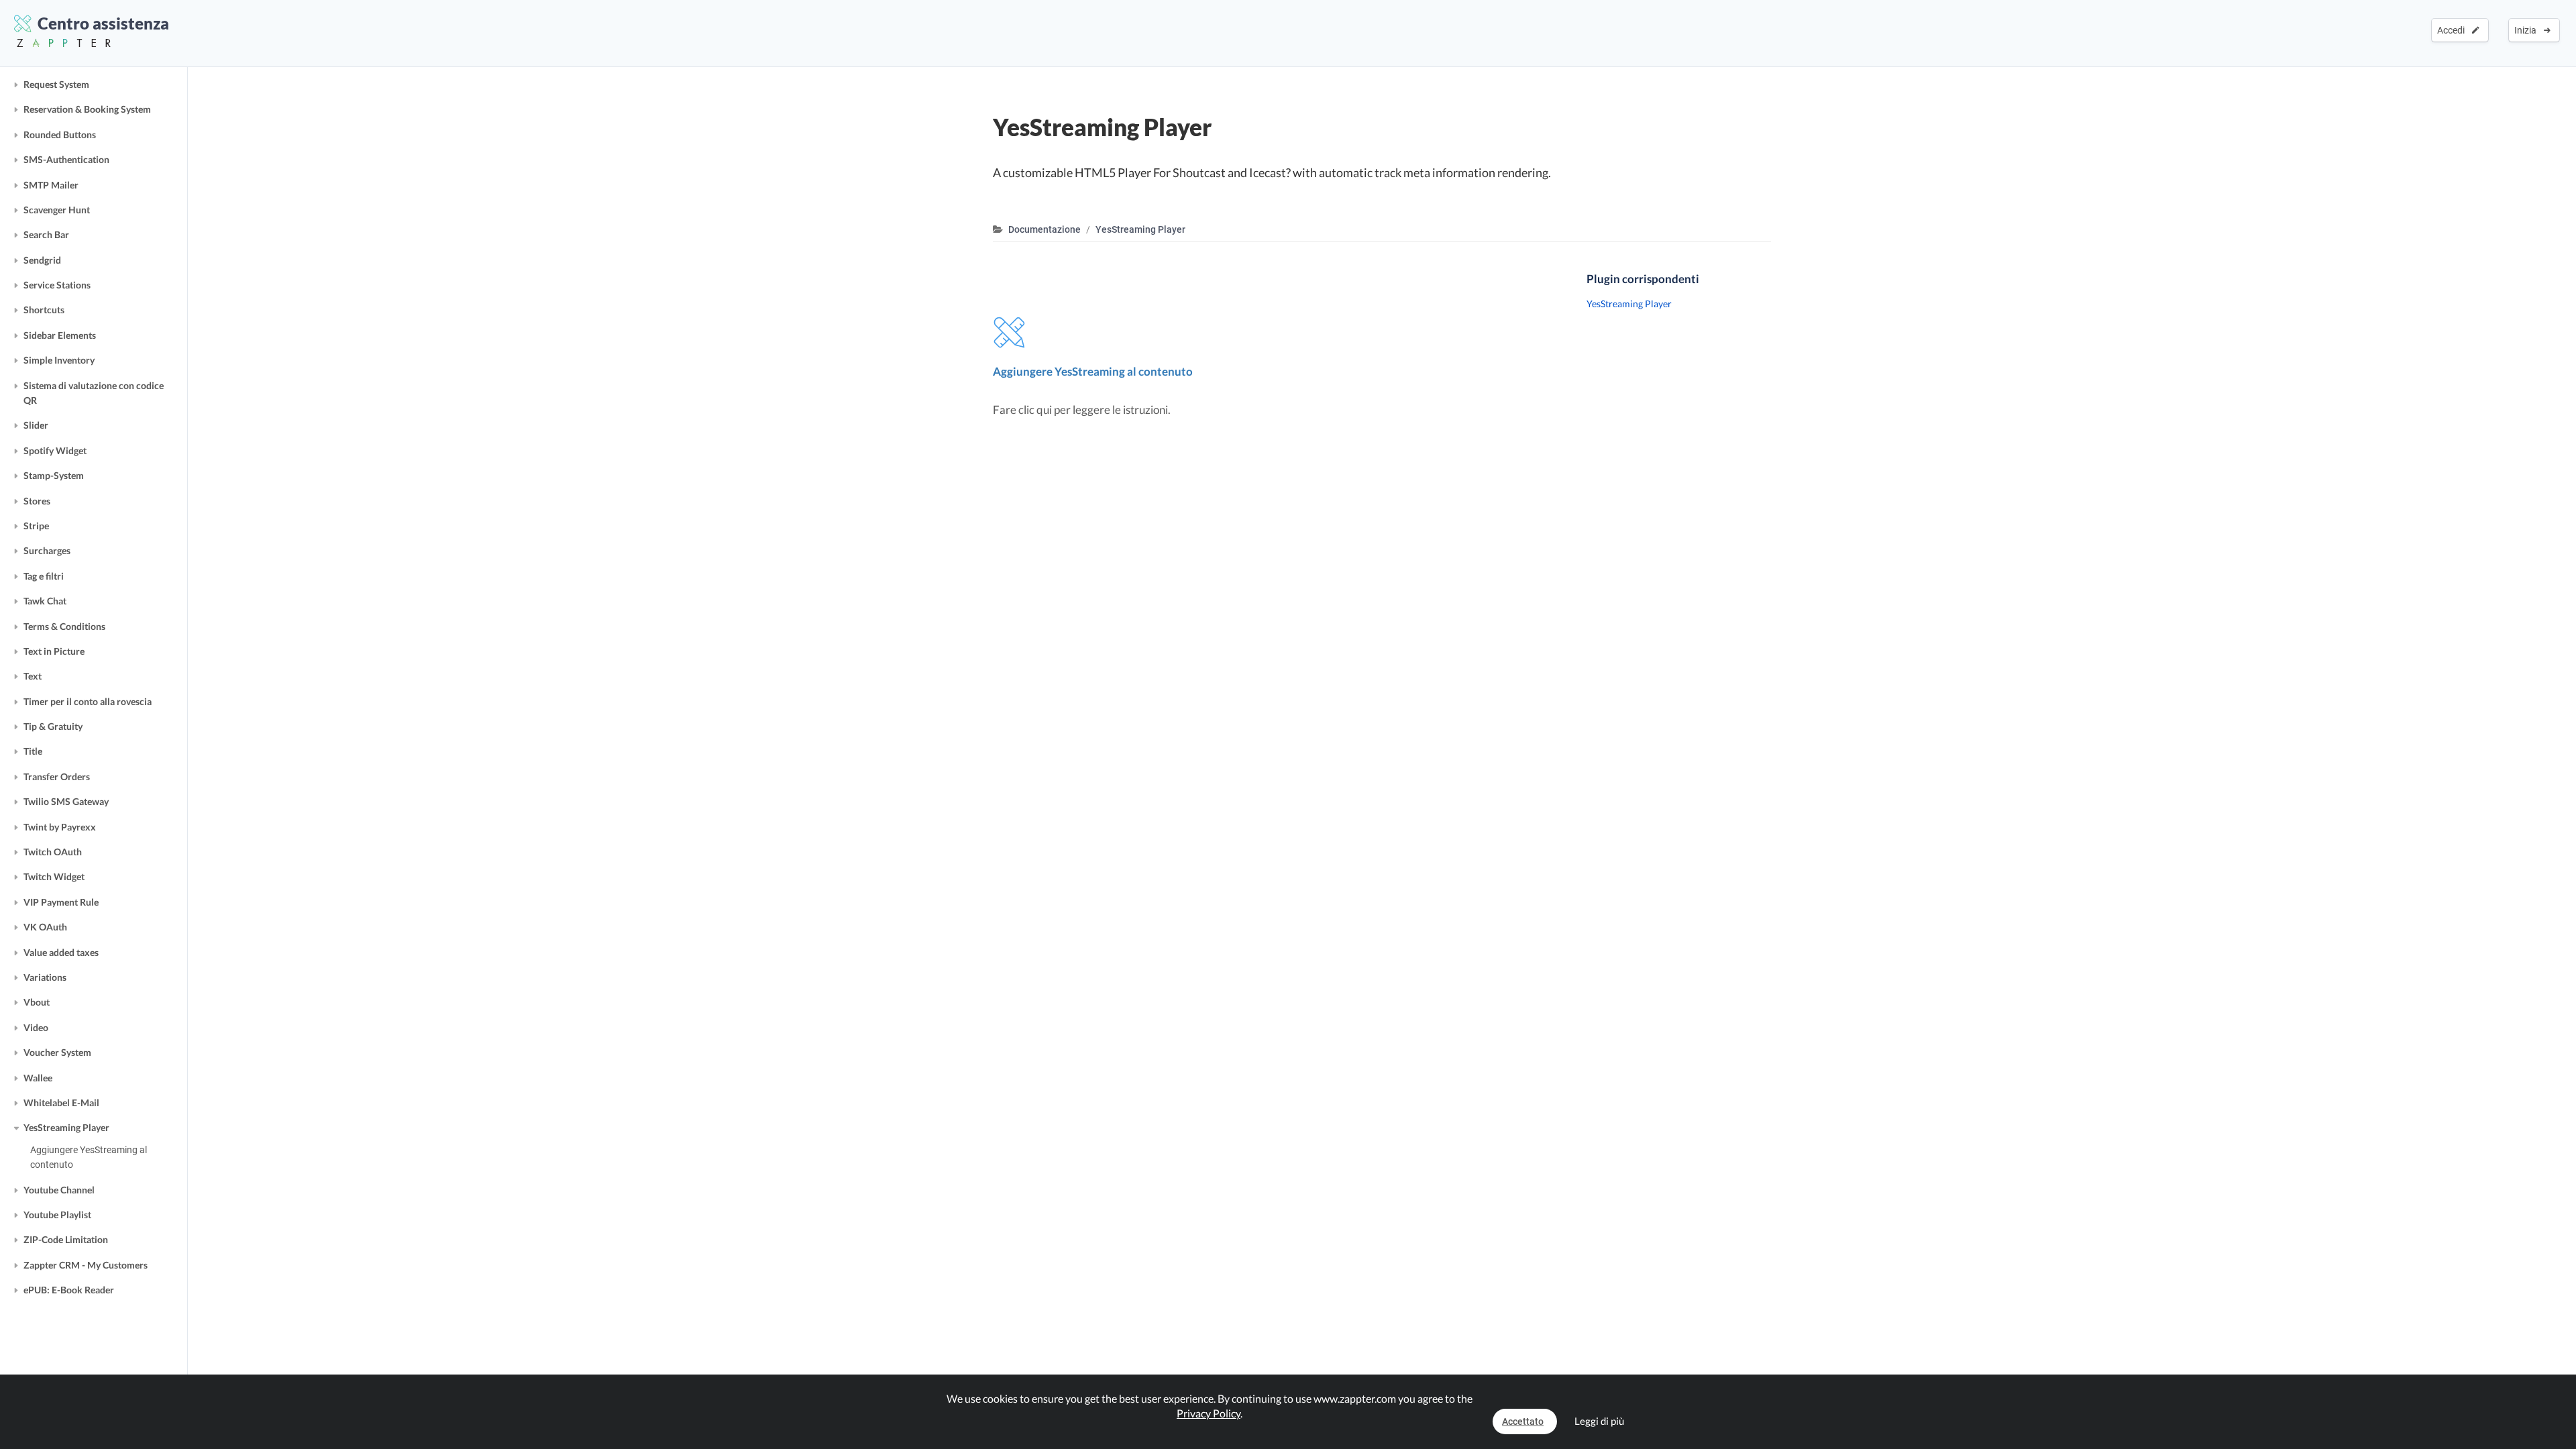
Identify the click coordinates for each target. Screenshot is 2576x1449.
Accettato (1523, 1421)
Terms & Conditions (64, 626)
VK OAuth (45, 927)
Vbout (37, 1002)
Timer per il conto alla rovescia (88, 701)
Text (33, 676)
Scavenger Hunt (57, 210)
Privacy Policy (1209, 1413)
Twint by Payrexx (60, 827)
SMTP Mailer (51, 185)
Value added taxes (61, 952)
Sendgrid (42, 260)
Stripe (36, 526)
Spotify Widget (55, 450)
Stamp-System (54, 475)
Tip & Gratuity (53, 726)
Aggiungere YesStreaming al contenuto (89, 1157)
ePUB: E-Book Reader (69, 1290)
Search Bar (46, 234)
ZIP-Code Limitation (66, 1239)
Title (33, 751)
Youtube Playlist (57, 1215)
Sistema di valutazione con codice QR (94, 393)
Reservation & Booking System (87, 109)
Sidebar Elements (60, 335)
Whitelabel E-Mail (61, 1103)
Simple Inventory (59, 360)
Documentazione (1044, 229)
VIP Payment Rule (61, 902)
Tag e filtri (44, 576)
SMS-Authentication (66, 159)
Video (36, 1027)
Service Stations (57, 285)
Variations (45, 977)
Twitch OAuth (53, 852)
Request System (56, 84)
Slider (36, 425)
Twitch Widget (54, 876)
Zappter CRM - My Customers (86, 1265)
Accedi (2453, 30)
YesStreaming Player (66, 1127)
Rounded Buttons (60, 135)
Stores (37, 501)
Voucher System (57, 1052)
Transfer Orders (57, 776)
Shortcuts (44, 310)
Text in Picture (54, 651)
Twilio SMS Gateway (66, 801)
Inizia (2527, 30)
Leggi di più (1599, 1421)
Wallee (38, 1078)
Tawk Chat (45, 601)
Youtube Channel (59, 1190)
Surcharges (47, 550)
